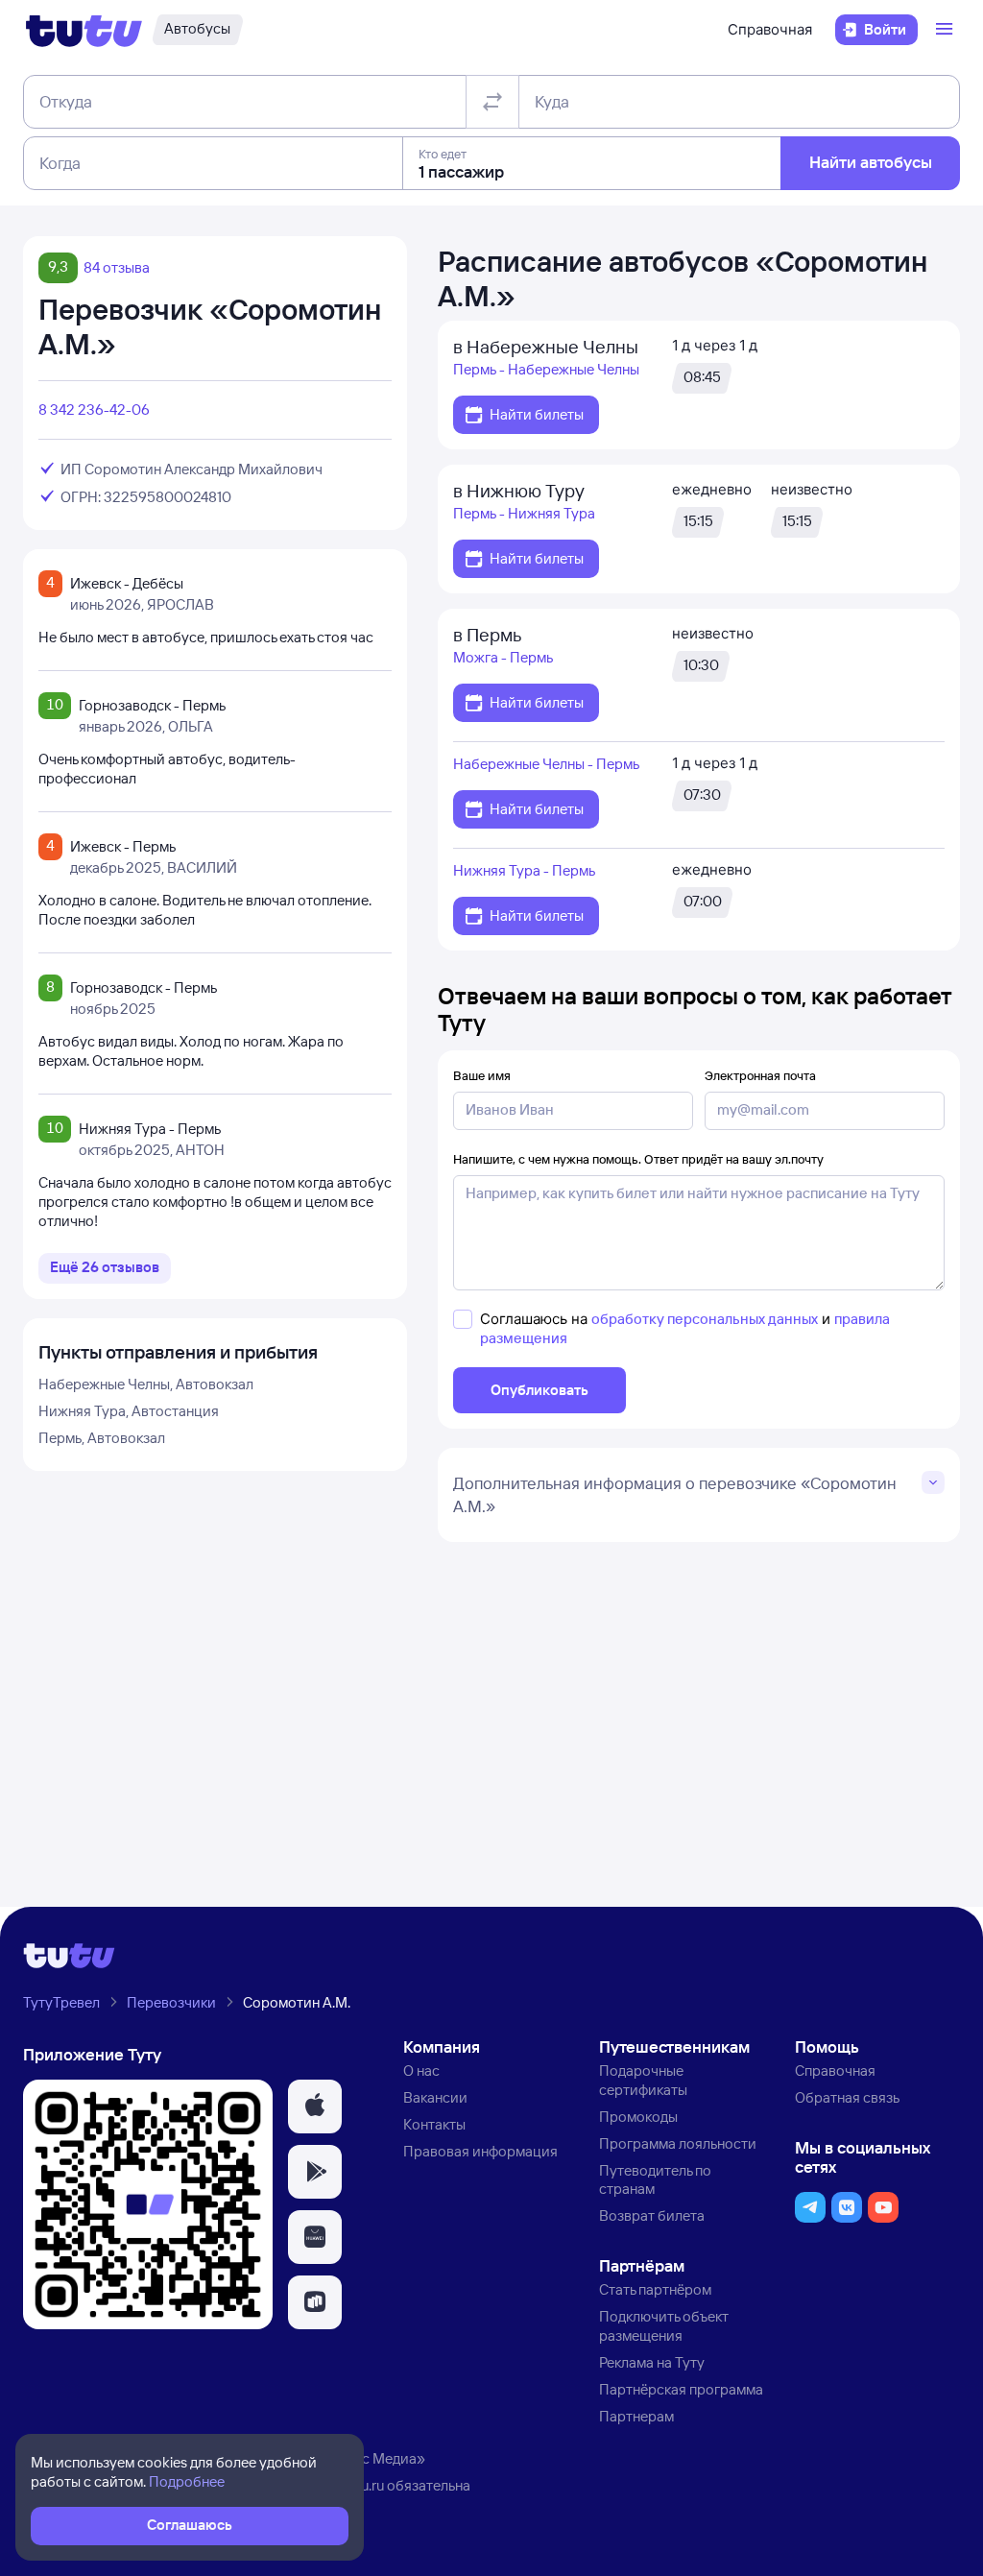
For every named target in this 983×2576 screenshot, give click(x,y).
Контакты (434, 2124)
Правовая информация (480, 2151)
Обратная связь (847, 2097)
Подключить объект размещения (664, 2326)
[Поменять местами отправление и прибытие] (492, 102)
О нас (421, 2070)
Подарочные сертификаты (643, 2080)
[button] (315, 2107)
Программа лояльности (678, 2143)
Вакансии (435, 2097)
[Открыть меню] (947, 30)
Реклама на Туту (652, 2362)
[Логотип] (84, 30)
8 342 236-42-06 (94, 409)
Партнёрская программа (681, 2389)
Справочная (770, 29)
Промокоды (638, 2117)
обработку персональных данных (705, 1319)
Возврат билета (652, 2215)
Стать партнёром (655, 2289)
